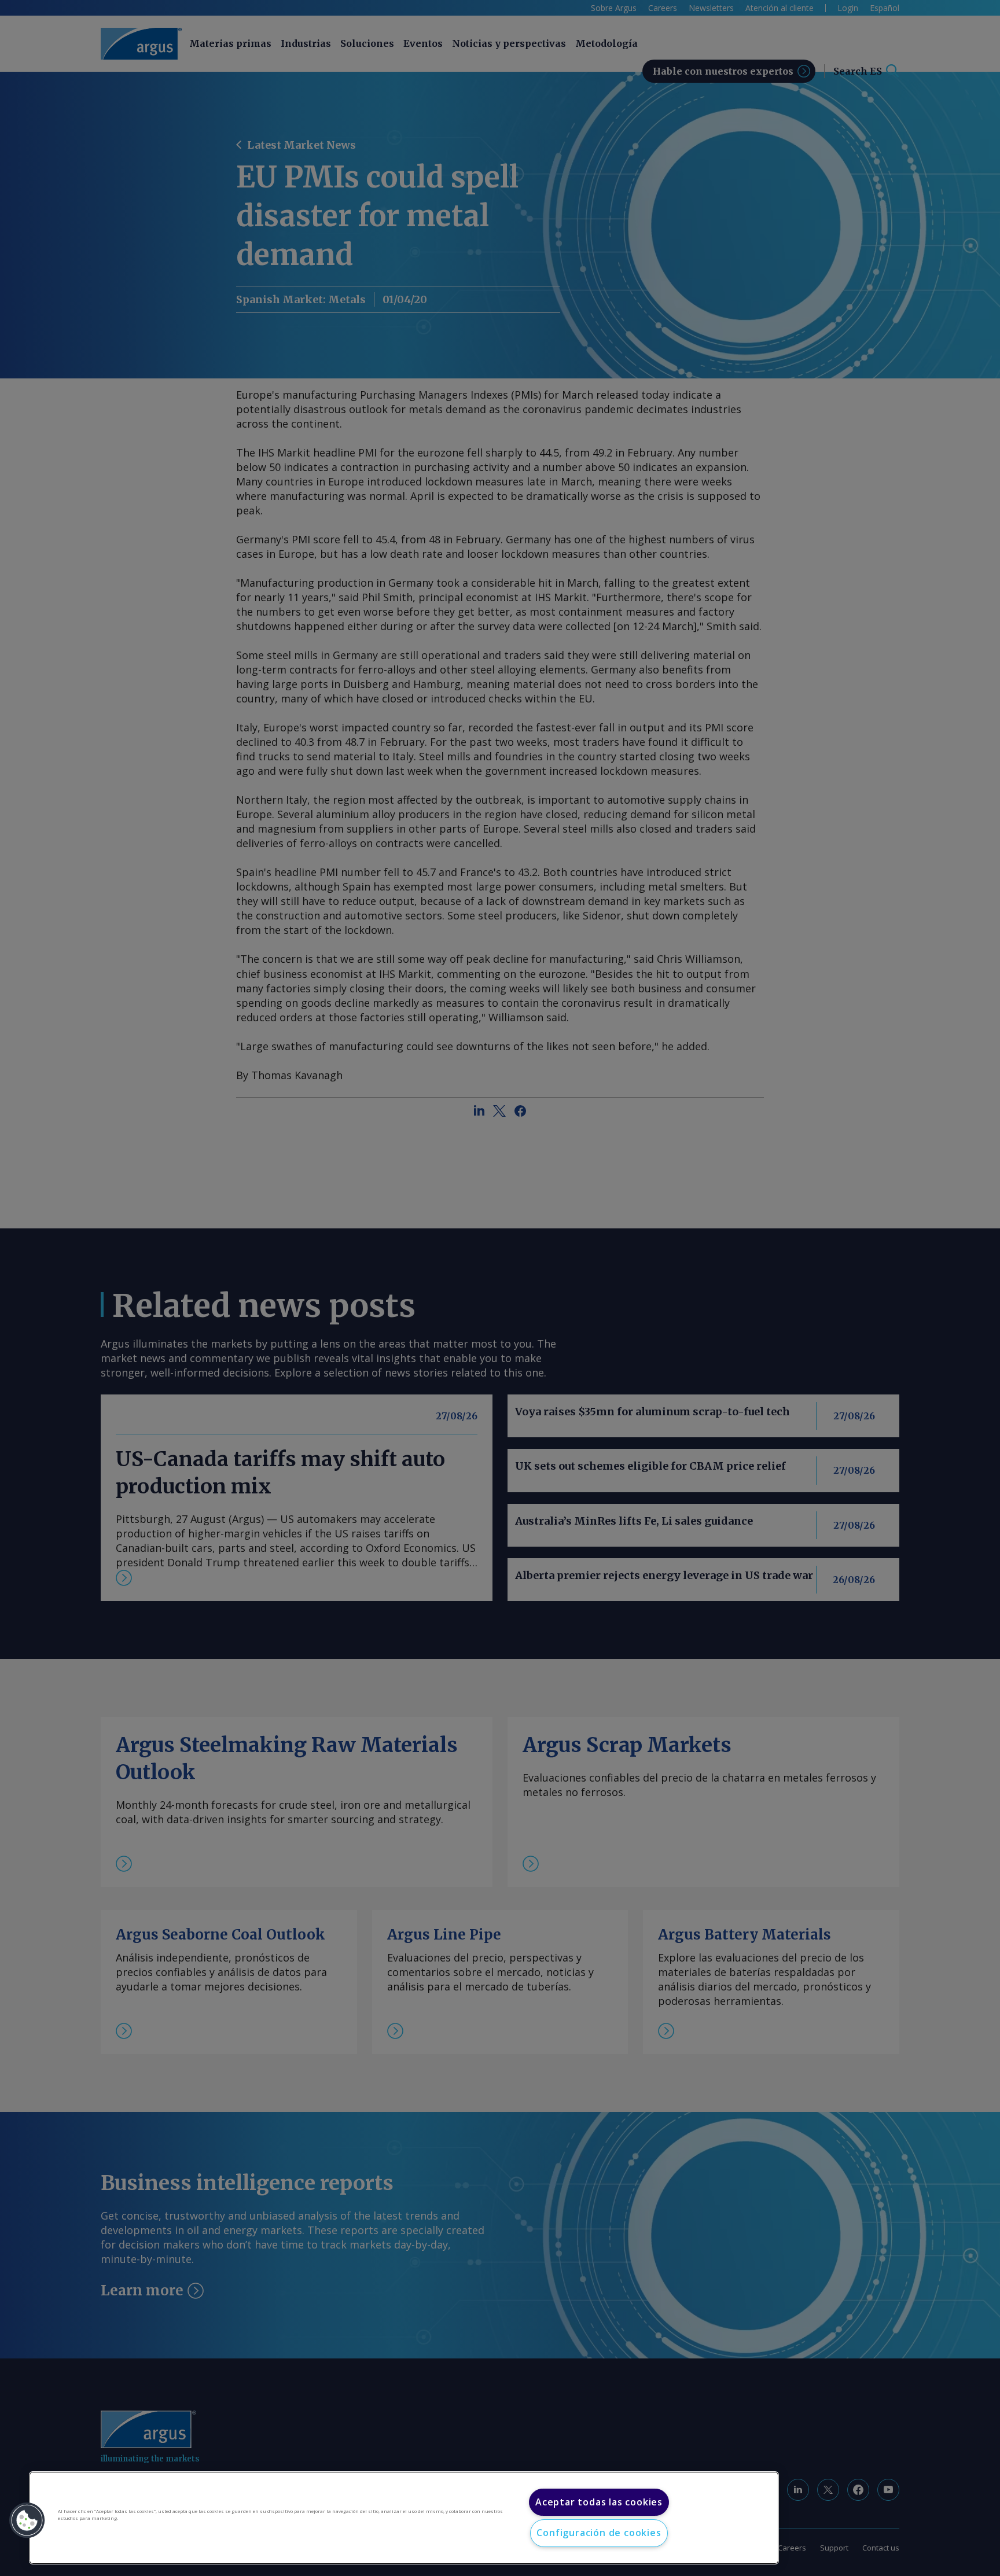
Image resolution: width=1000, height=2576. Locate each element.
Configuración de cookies (599, 2533)
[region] (404, 2518)
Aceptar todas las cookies (599, 2502)
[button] (27, 2520)
